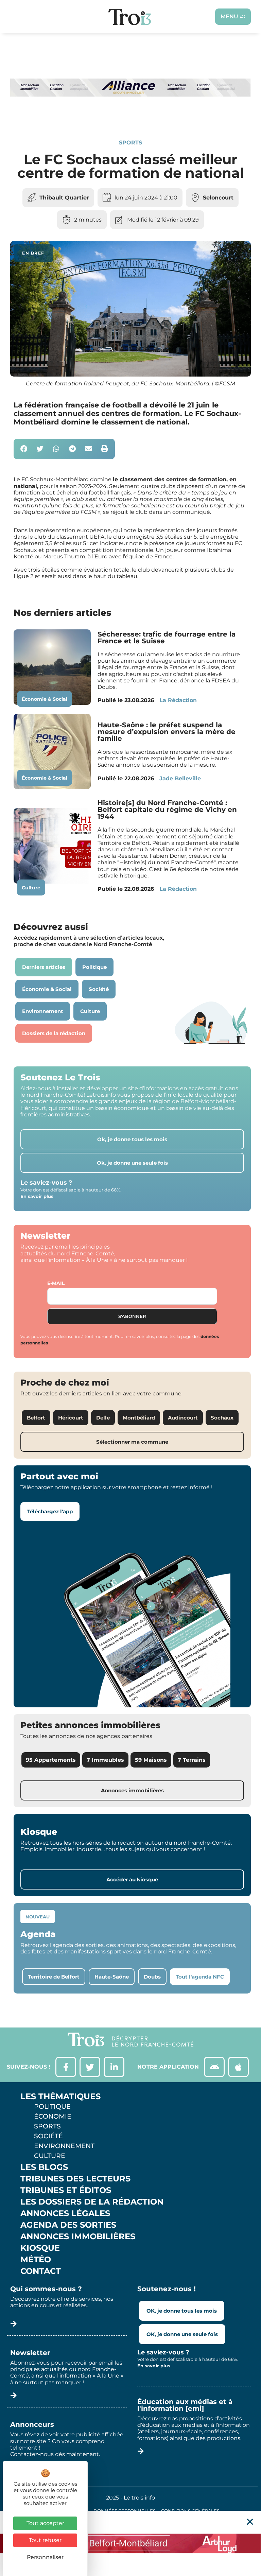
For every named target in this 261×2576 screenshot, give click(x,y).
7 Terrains (192, 1760)
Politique (52, 2106)
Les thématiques (60, 2096)
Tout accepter (45, 2523)
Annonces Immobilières (78, 2236)
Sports (130, 143)
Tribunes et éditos (66, 2190)
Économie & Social (45, 699)
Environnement (64, 2146)
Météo (36, 2260)
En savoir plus (37, 1196)
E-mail (56, 1283)
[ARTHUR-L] (130, 2543)
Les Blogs (44, 2167)
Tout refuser (45, 2540)
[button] (24, 449)
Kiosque (40, 2248)
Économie (53, 2116)
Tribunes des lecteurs (75, 2179)
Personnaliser (45, 2557)
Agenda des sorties (68, 2225)
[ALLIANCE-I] (130, 116)
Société (48, 2136)
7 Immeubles (105, 1760)
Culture (31, 888)
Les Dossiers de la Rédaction (92, 2202)
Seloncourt (218, 198)
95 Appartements (51, 1760)
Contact (41, 2271)
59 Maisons (151, 1760)
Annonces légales (65, 2213)
